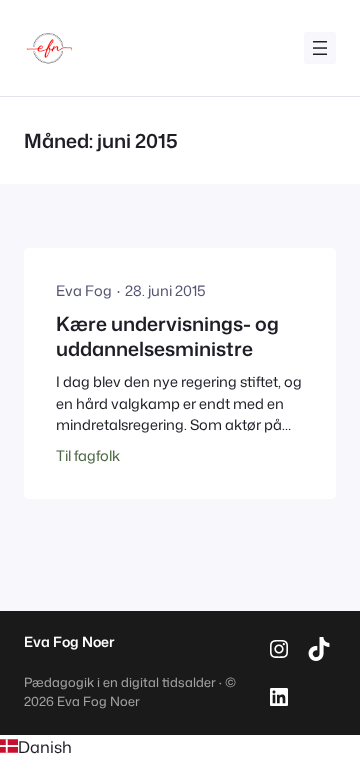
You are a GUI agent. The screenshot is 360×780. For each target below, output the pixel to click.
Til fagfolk (88, 455)
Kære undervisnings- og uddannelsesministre (167, 336)
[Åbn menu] (320, 48)
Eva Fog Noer (69, 642)
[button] (180, 747)
